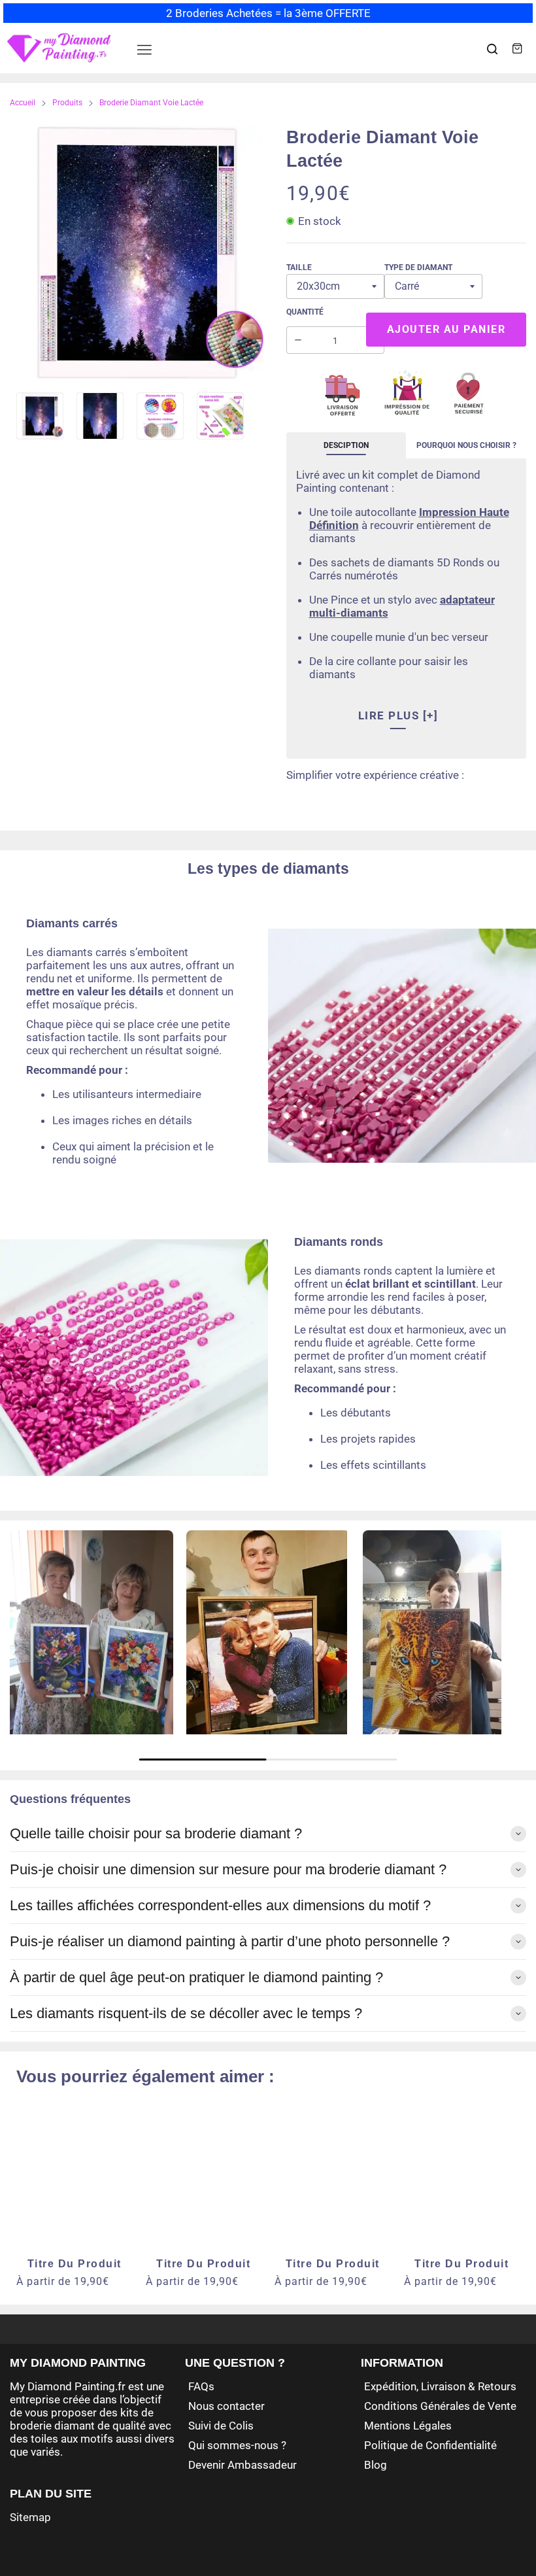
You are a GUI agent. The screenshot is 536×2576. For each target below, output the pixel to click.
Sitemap (30, 2517)
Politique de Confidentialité (430, 2445)
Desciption (346, 445)
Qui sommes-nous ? (237, 2445)
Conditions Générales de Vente (440, 2406)
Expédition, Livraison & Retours (440, 2386)
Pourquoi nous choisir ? (466, 445)
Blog (376, 2465)
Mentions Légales (408, 2426)
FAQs (201, 2386)
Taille (299, 267)
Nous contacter (226, 2406)
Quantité (305, 312)
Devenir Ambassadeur (243, 2465)
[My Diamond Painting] (59, 48)
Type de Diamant (418, 267)
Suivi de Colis (221, 2426)
